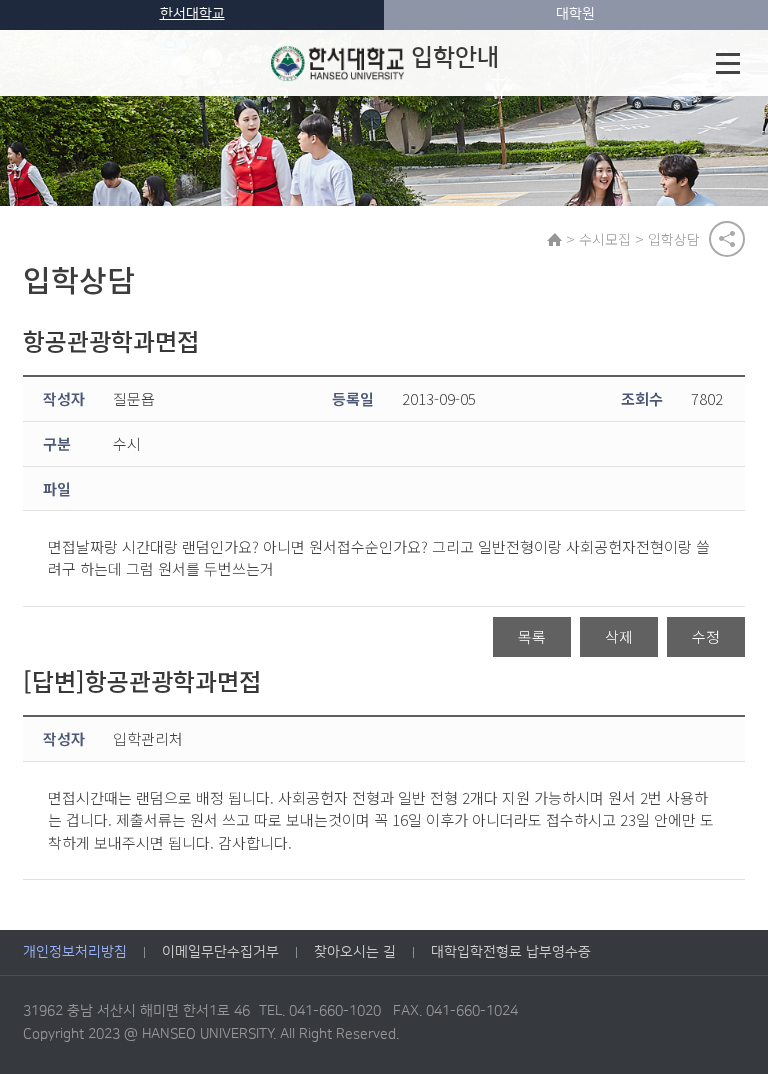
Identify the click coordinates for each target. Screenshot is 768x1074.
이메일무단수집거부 (220, 952)
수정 (706, 636)
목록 (532, 636)
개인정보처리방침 (75, 952)
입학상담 (674, 239)
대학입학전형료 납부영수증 (511, 952)
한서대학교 (192, 14)
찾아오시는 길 (355, 952)
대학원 (575, 14)
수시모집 (605, 239)
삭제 (619, 636)
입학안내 (455, 58)
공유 (727, 239)
